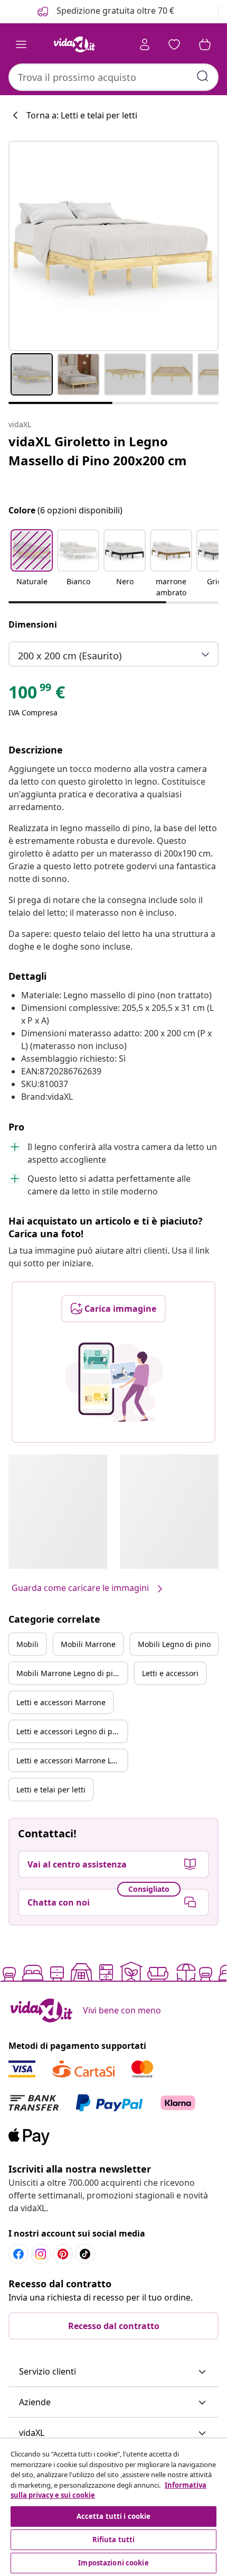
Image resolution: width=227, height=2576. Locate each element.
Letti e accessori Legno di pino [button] (70, 1731)
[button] (32, 564)
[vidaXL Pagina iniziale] (74, 44)
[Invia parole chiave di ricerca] (203, 76)
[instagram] (41, 2254)
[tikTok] (85, 2254)
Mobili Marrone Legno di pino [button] (69, 1673)
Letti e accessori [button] (170, 1673)
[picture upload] (114, 1382)
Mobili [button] (27, 1644)
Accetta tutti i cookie (114, 2516)
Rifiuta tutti (114, 2540)
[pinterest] (63, 2254)
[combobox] (113, 77)
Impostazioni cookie (113, 2563)
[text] (37, 695)
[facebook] (18, 2254)
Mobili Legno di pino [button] (174, 1644)
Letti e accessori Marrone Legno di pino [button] (72, 1760)
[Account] (145, 44)
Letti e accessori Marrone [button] (61, 1702)
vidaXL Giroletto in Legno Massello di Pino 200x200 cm (98, 451)
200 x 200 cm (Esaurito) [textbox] (70, 656)
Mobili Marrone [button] (88, 1644)
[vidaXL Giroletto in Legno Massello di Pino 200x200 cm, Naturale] (113, 246)
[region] (113, 2507)
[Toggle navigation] (21, 44)
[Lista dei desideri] (174, 44)
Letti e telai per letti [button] (51, 1790)
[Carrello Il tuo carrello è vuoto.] (205, 44)
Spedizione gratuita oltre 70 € (114, 11)
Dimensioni (33, 624)
